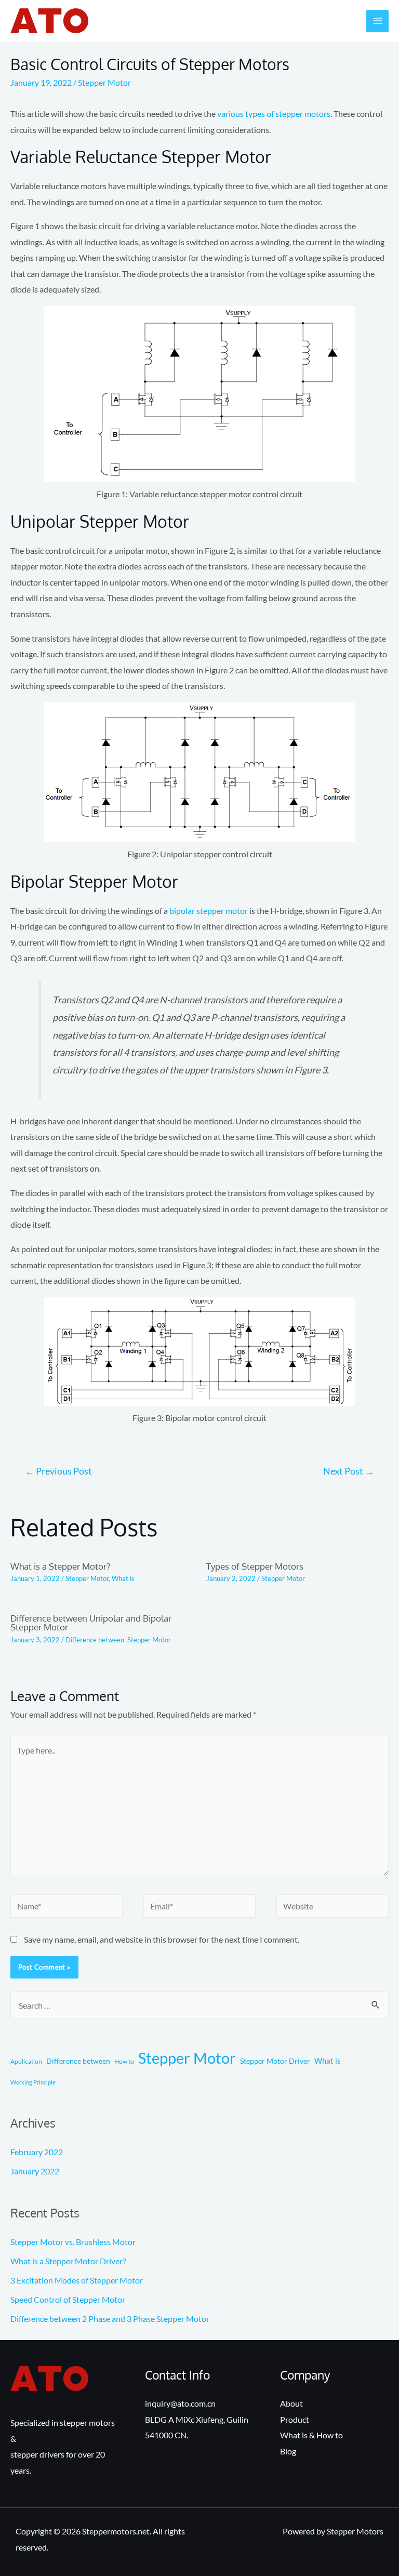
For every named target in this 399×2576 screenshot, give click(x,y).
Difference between (95, 1640)
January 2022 (35, 2171)
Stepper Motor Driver (275, 2061)
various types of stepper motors (274, 114)
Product (295, 2419)
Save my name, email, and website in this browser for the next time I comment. (162, 1939)
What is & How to (311, 2435)
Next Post (349, 1471)
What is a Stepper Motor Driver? (68, 2261)
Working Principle (33, 2082)
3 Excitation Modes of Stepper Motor (77, 2280)
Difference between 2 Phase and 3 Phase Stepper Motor (110, 2319)
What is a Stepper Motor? (60, 1566)
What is (123, 1578)
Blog (288, 2451)
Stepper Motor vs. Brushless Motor (73, 2242)
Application (26, 2061)
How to (124, 2061)
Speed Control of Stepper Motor (68, 2299)
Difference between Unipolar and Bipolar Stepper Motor (91, 1622)
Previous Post (58, 1471)
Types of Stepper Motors (255, 1566)
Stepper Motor (104, 82)
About (291, 2403)
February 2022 (37, 2152)
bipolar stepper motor (209, 911)
